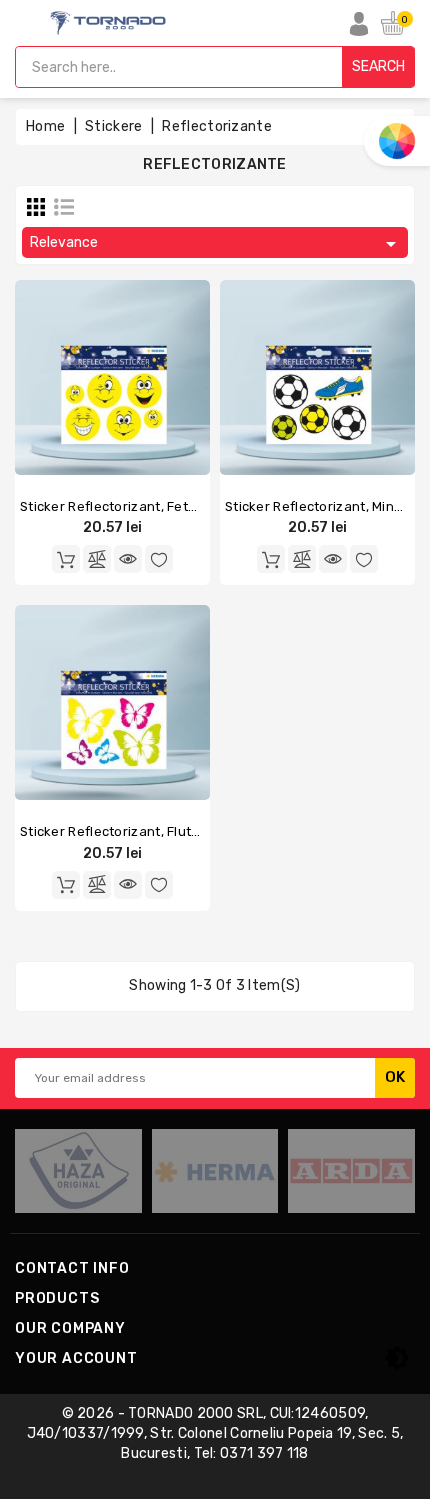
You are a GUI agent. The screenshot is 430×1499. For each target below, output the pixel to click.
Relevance (216, 244)
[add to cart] (66, 559)
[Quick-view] (128, 559)
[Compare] (97, 559)
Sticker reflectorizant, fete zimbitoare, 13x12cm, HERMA (201, 506)
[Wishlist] (159, 559)
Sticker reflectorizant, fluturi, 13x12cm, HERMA (170, 831)
